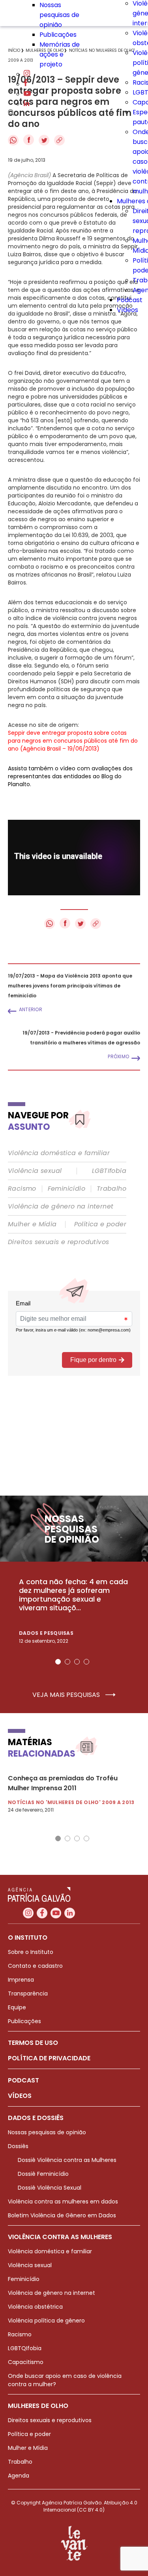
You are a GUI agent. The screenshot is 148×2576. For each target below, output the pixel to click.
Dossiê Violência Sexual (50, 2188)
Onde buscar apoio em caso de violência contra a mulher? (65, 2380)
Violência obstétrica (35, 2307)
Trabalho (111, 1189)
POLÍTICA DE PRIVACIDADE (49, 2058)
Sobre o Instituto (31, 1952)
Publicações (58, 35)
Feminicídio (67, 1189)
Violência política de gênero (46, 2321)
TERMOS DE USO (33, 2043)
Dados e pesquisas (46, 1633)
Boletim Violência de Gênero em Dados (62, 2215)
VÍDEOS (20, 2096)
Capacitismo (26, 2362)
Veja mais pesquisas (67, 1695)
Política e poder (100, 1224)
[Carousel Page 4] (86, 1662)
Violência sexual (35, 1171)
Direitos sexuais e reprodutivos (58, 1242)
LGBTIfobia (109, 1171)
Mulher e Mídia (32, 1224)
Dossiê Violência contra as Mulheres (67, 2160)
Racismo (22, 1189)
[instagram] (27, 74)
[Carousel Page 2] (67, 1662)
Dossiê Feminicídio (43, 2174)
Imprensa (21, 1980)
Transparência (28, 1993)
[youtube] (27, 94)
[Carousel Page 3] (77, 1662)
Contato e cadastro (35, 1966)
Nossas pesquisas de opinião (59, 15)
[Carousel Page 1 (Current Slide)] (58, 1662)
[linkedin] (26, 104)
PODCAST (23, 2080)
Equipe (17, 2007)
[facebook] (26, 84)
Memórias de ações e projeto (60, 54)
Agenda (19, 2476)
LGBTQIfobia (25, 2348)
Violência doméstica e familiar (59, 1153)
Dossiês (18, 2146)
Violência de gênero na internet (61, 1207)
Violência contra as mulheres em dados (63, 2202)
